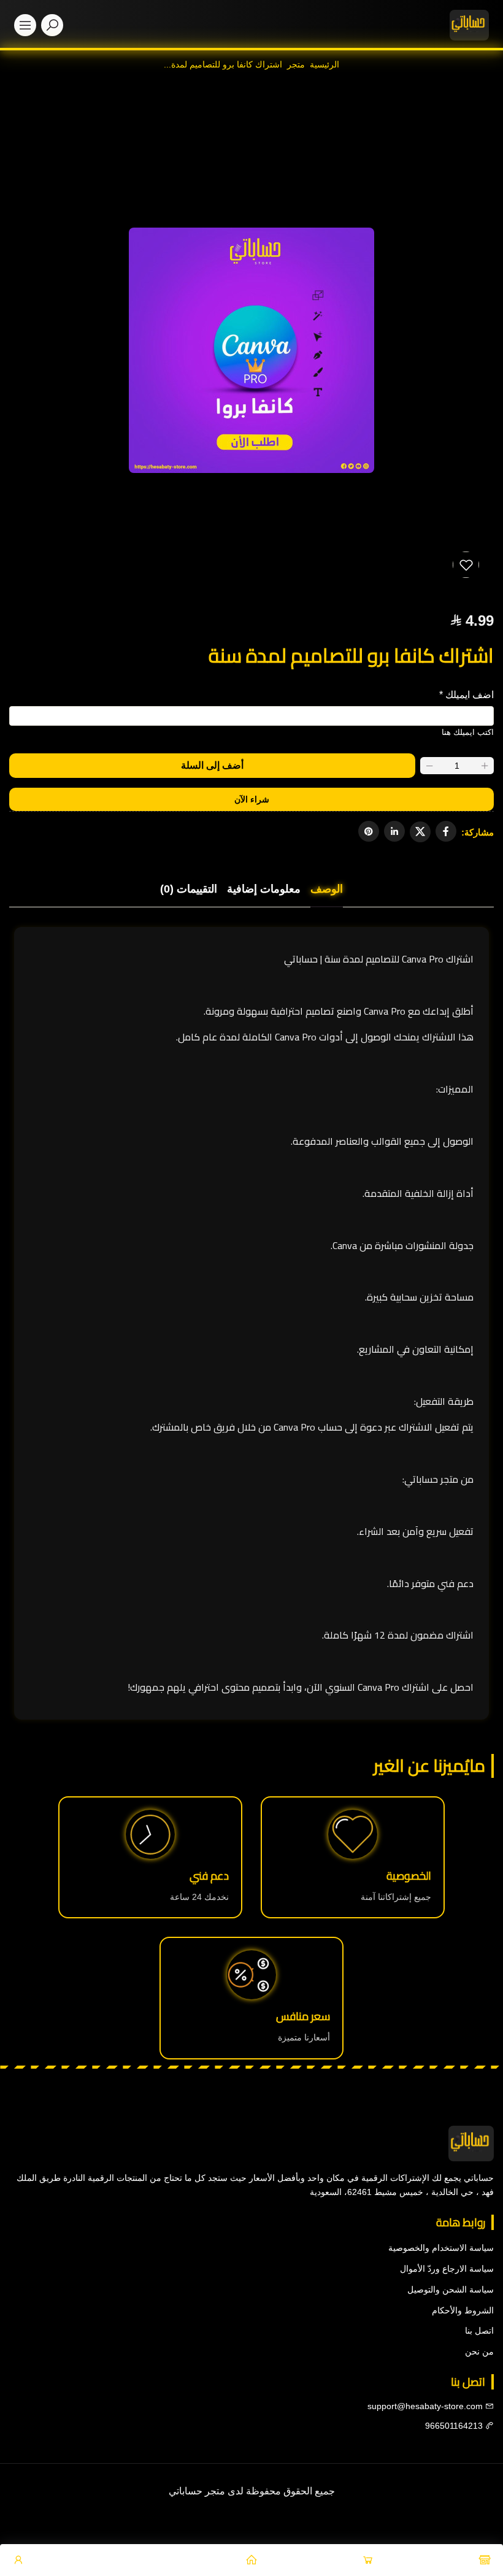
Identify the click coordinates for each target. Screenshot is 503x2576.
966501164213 (455, 2426)
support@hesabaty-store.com (425, 2406)
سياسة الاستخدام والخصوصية (441, 2248)
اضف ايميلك (467, 695)
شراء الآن (252, 799)
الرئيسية (324, 64)
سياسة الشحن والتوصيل (451, 2290)
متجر (296, 64)
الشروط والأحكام (463, 2310)
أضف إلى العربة (212, 766)
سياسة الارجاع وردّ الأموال (447, 2269)
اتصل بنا (479, 2331)
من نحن (479, 2351)
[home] (469, 25)
